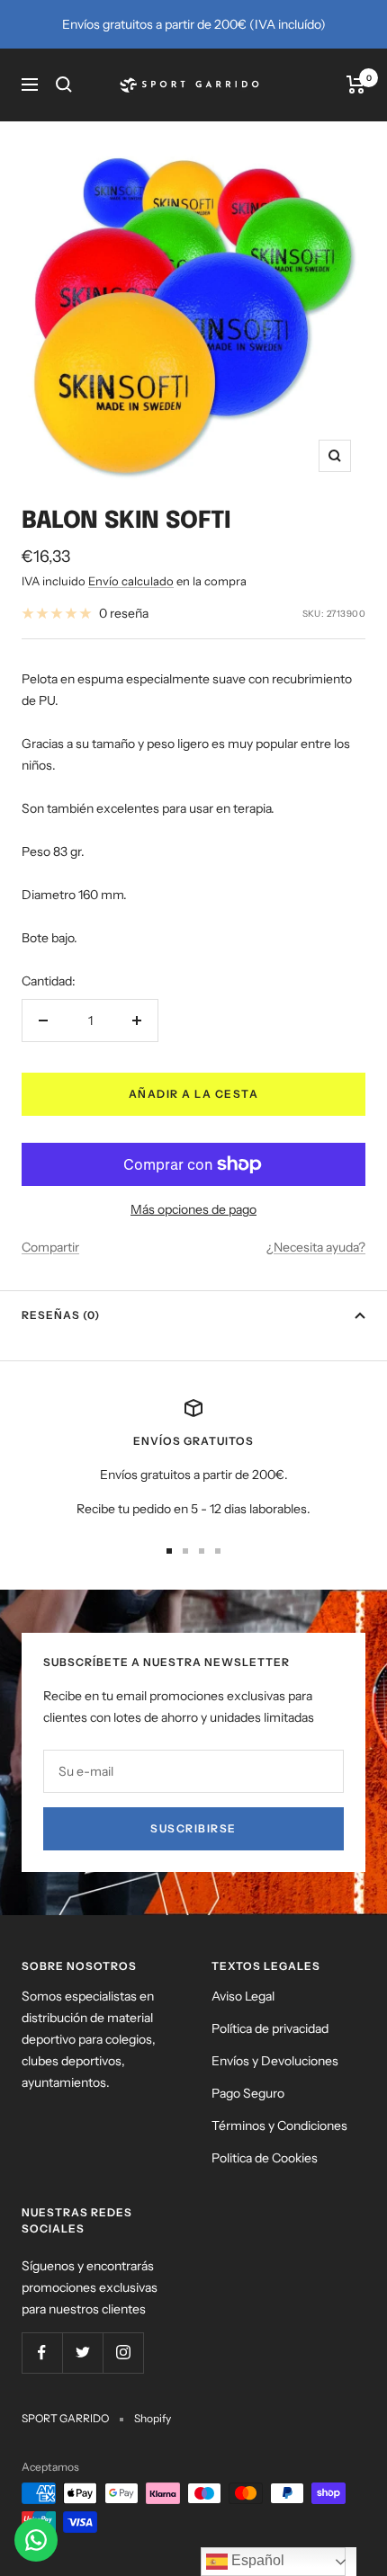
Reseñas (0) (61, 1315)
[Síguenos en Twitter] (82, 2353)
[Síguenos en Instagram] (123, 2353)
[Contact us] (36, 2540)
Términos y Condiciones (279, 2126)
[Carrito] (356, 85)
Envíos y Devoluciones (275, 2061)
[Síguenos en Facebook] (42, 2353)
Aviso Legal (243, 1996)
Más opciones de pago (193, 1209)
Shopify (153, 2418)
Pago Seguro (248, 2093)
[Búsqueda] (64, 85)
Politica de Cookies (265, 2158)
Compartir (50, 1247)
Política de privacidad (270, 2028)
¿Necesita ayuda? (316, 1247)
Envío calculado (131, 581)
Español (256, 2560)
